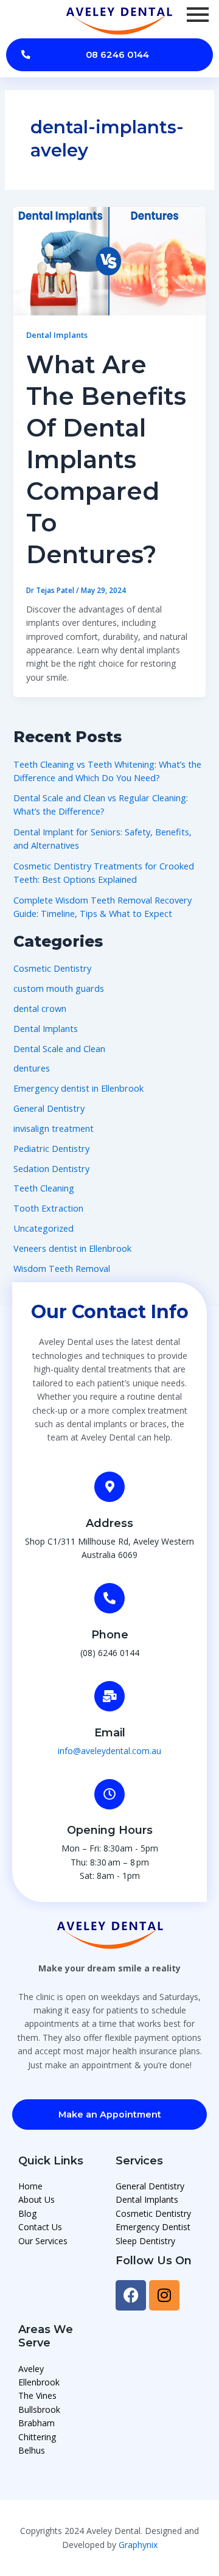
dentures (32, 1068)
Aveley (31, 2369)
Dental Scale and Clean (59, 1048)
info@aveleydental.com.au (109, 1751)
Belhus (32, 2450)
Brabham (36, 2423)
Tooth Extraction (48, 1208)
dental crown (40, 1008)
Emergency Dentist (153, 2227)
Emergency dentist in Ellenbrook (78, 1088)
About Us (36, 2199)
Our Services (43, 2241)
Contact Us (40, 2227)
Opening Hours (110, 1830)
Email (110, 1733)
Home (30, 2186)
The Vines (37, 2395)
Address (109, 1523)
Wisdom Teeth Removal (62, 1268)
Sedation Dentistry (51, 1168)
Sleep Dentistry (145, 2241)
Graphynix (138, 2545)
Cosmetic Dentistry (52, 968)
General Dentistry (49, 1108)
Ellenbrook (39, 2382)
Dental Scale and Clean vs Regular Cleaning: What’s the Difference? (101, 804)
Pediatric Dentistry (51, 1148)
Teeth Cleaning (44, 1188)
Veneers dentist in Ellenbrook (72, 1248)
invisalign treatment (54, 1128)
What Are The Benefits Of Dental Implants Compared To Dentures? (106, 459)
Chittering (37, 2437)
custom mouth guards (59, 988)
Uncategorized (43, 1228)
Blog (27, 2213)
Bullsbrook (39, 2409)
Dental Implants (57, 335)
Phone (110, 1635)
